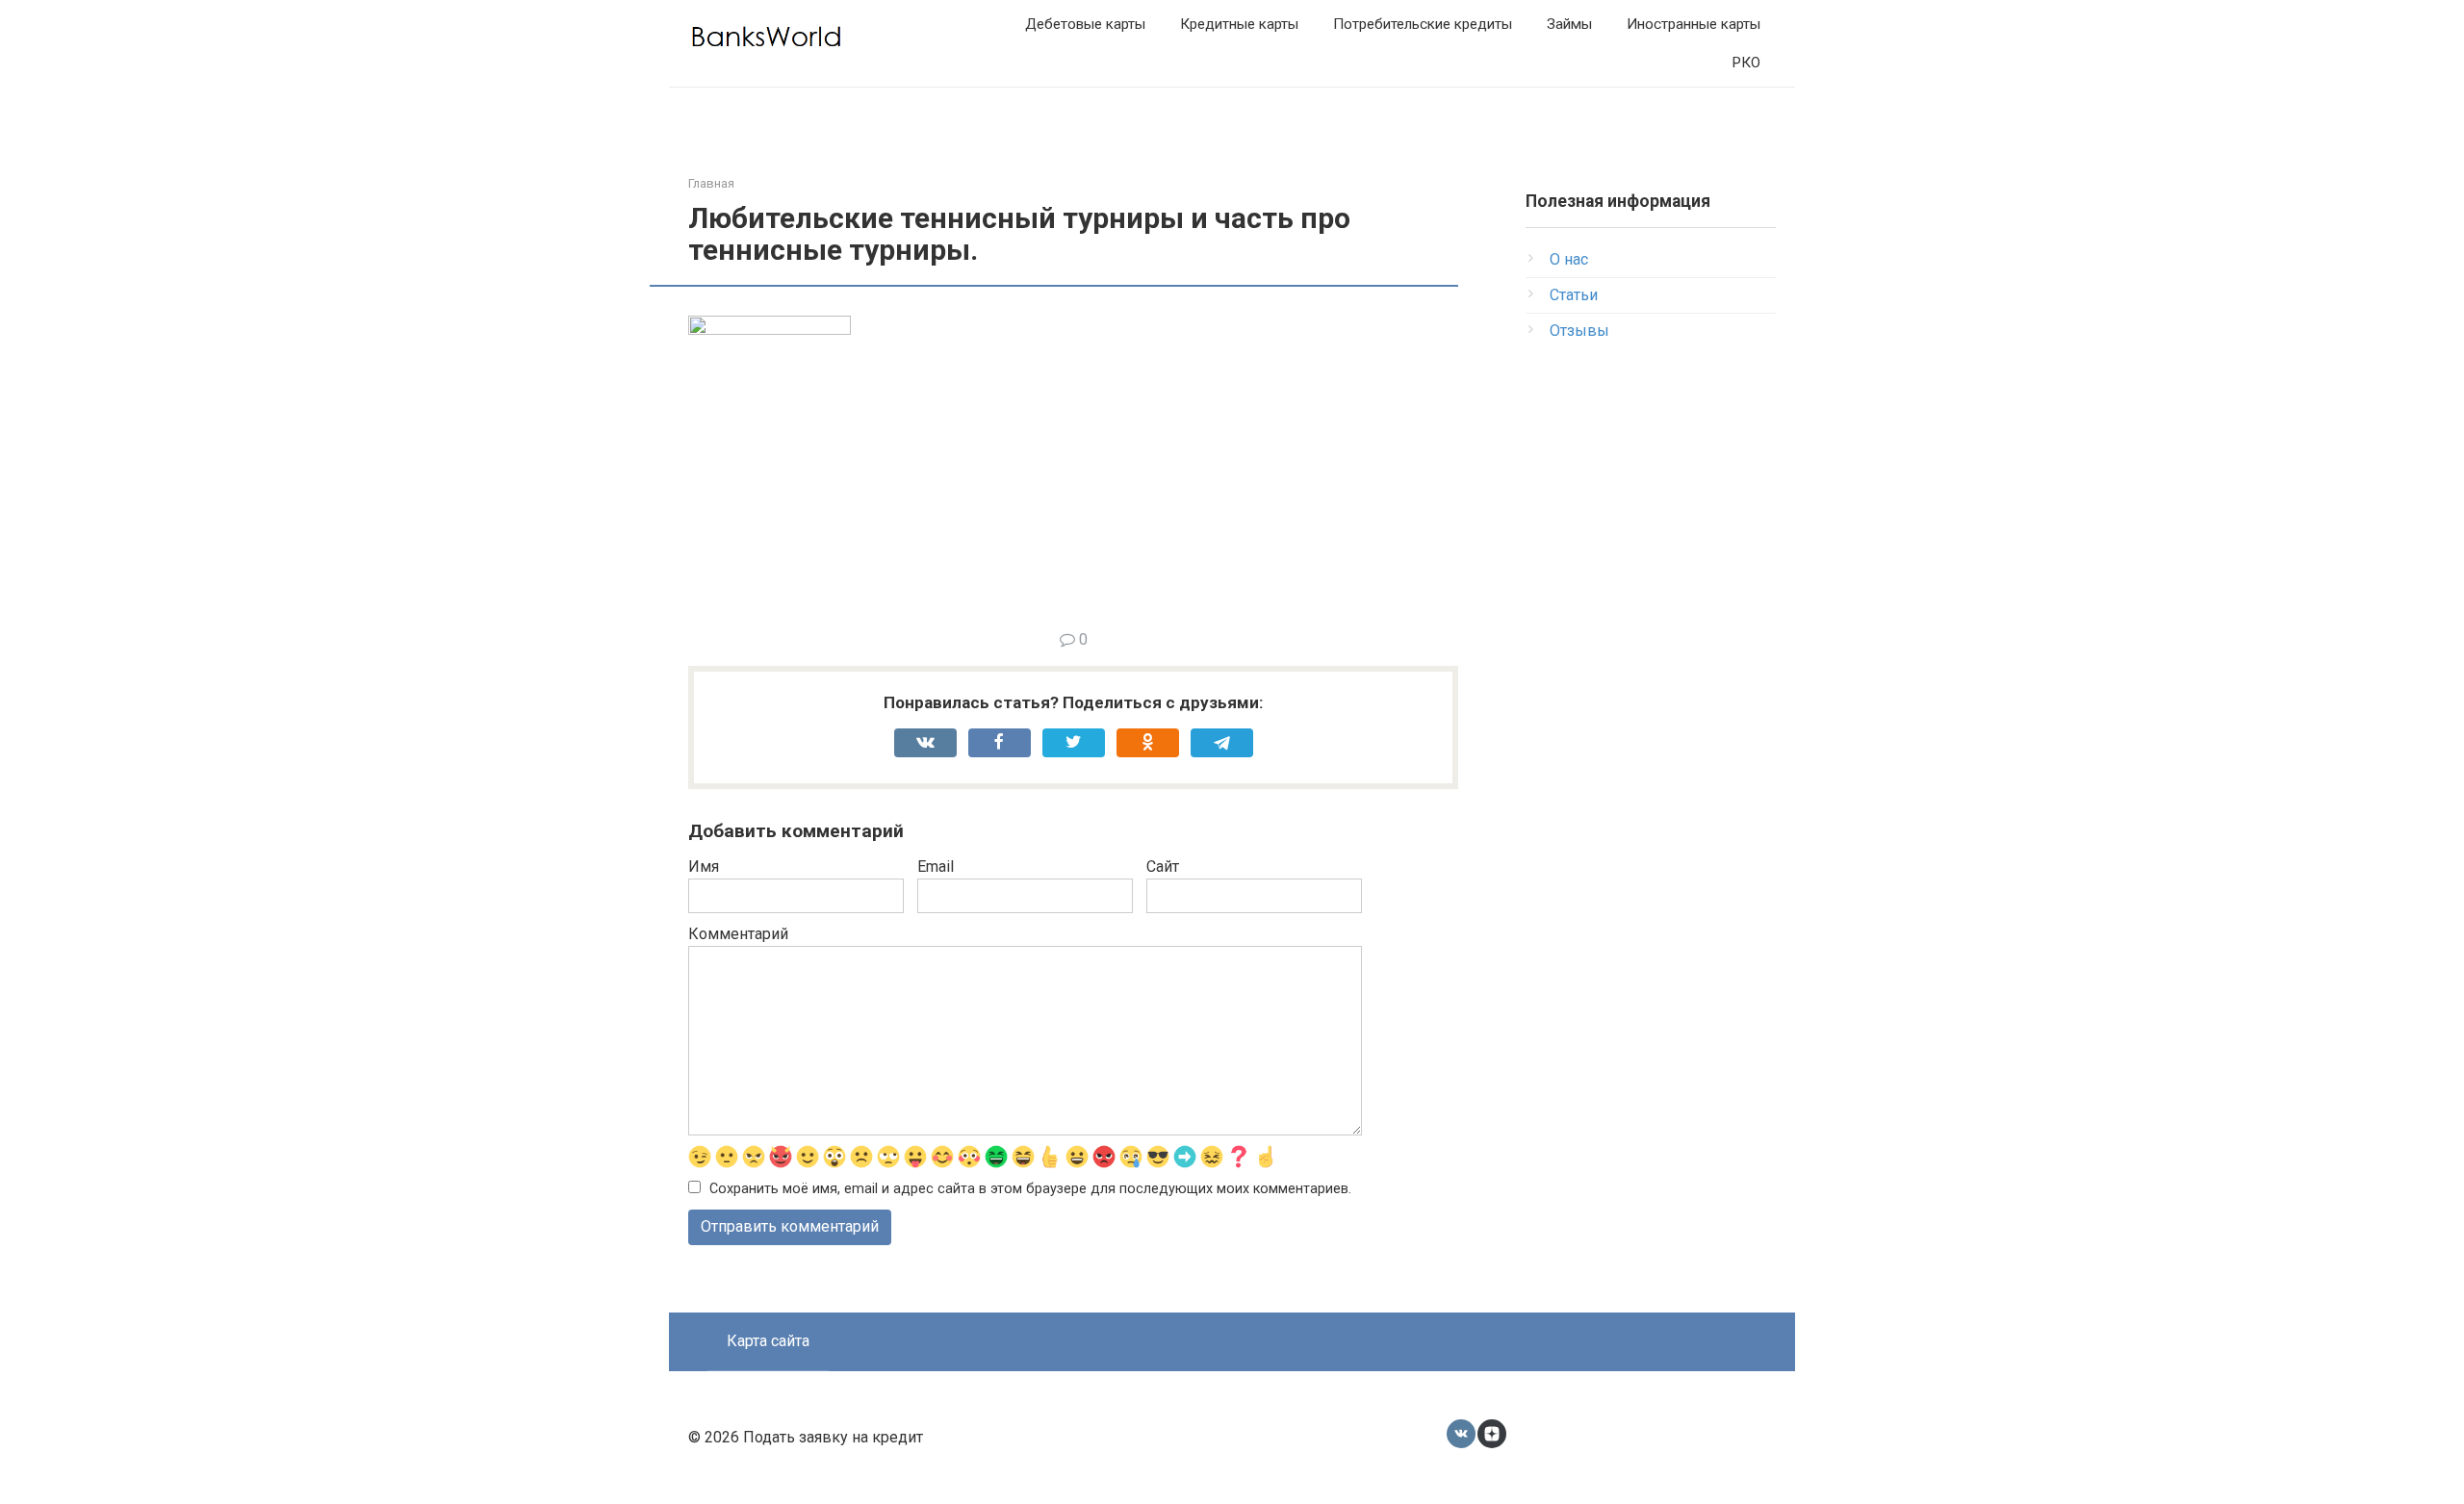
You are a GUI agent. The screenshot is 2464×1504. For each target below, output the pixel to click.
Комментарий (738, 934)
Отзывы (1579, 331)
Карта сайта (768, 1341)
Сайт (1163, 867)
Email (936, 867)
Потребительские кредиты (1423, 24)
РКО (1746, 63)
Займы (1569, 24)
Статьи (1574, 295)
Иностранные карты (1694, 24)
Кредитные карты (1239, 24)
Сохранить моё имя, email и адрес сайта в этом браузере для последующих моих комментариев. (1030, 1189)
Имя (704, 867)
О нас (1569, 259)
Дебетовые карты (1085, 24)
